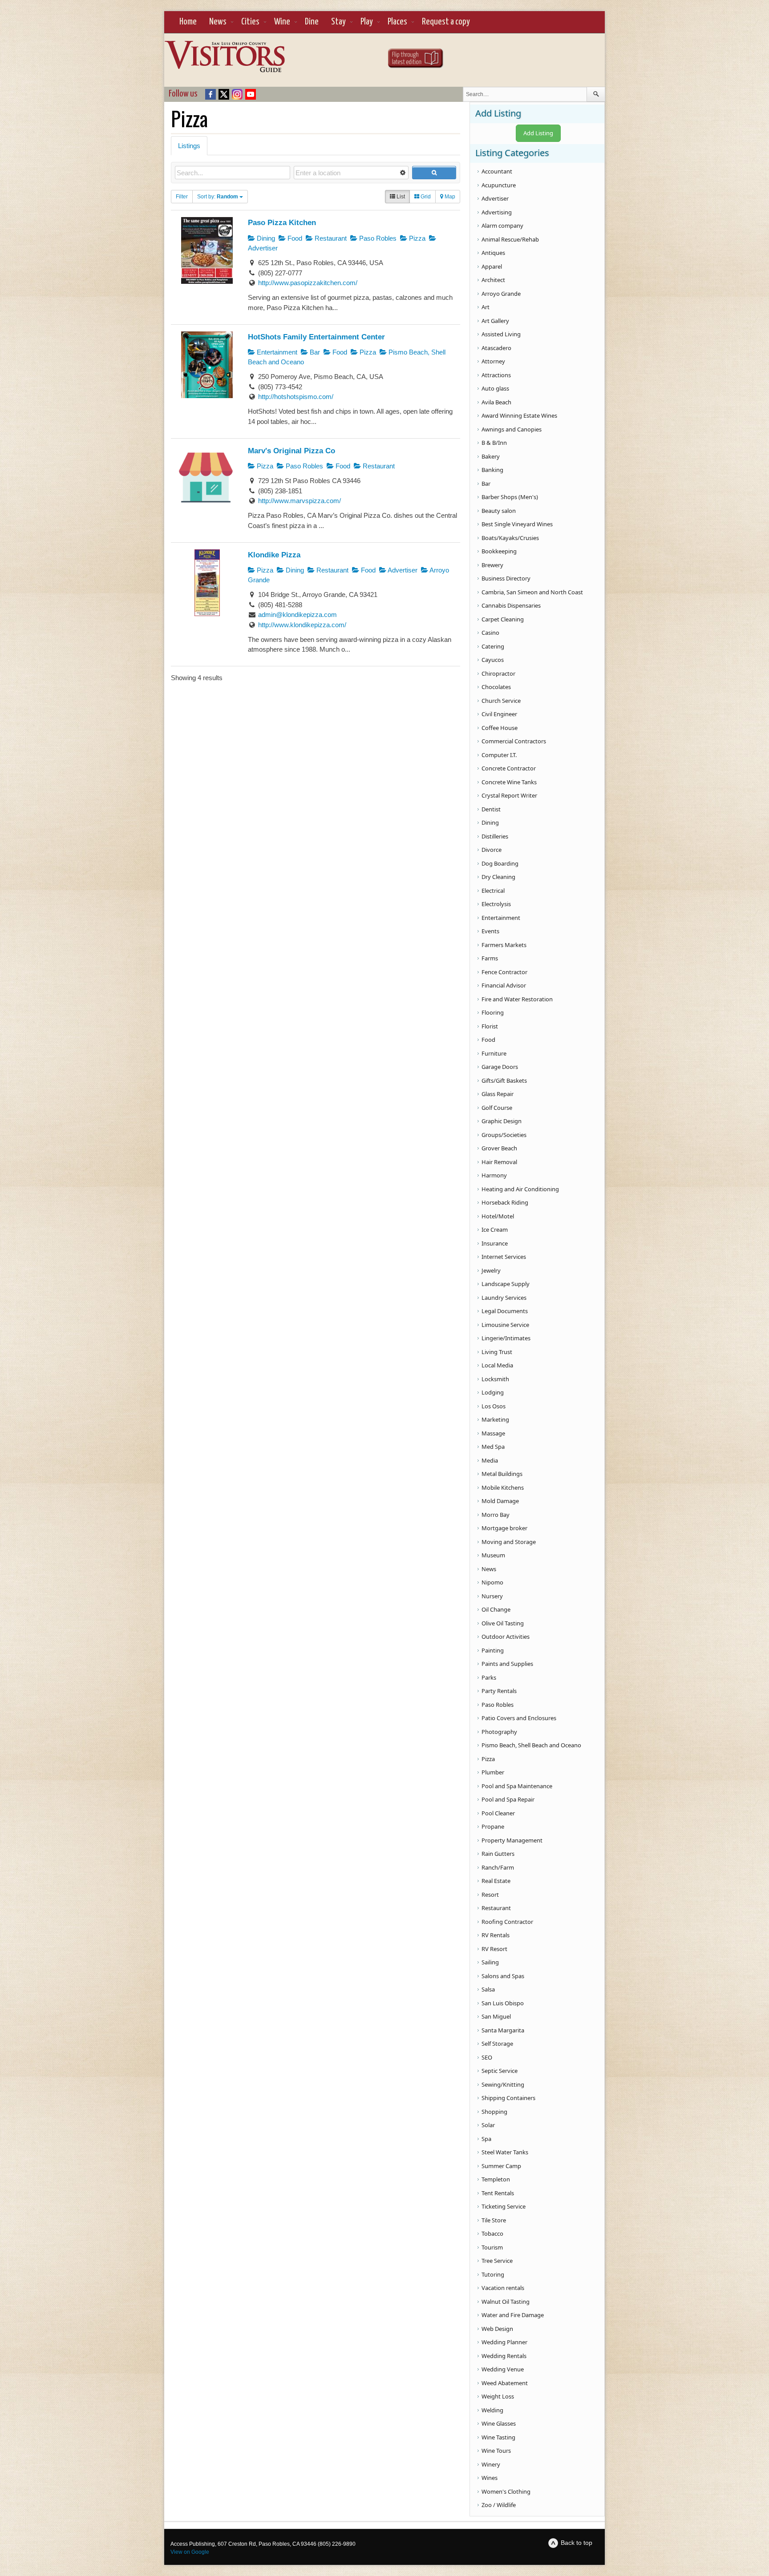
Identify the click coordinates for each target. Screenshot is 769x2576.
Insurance (495, 1243)
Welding (492, 2410)
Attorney (493, 361)
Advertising (497, 212)
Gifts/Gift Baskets (504, 1080)
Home (188, 22)
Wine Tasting (498, 2437)
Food (294, 238)
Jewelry (491, 1270)
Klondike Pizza (274, 555)
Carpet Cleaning (503, 619)
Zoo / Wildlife (499, 2505)
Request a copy (446, 22)
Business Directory (506, 578)
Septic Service (500, 2071)
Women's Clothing (506, 2491)
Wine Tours (496, 2451)
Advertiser (402, 570)
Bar (314, 352)
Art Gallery (495, 321)
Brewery (492, 565)
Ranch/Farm (498, 1867)
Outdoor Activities (506, 1637)
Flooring (493, 1012)
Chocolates (496, 687)
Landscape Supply (506, 1284)
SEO (487, 2057)
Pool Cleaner (498, 1813)
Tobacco (492, 2233)
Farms (490, 958)
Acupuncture (499, 185)
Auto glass (495, 388)
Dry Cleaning (498, 877)
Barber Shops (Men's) (510, 497)
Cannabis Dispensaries (511, 605)
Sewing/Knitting (503, 2084)
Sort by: (218, 197)
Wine (282, 22)
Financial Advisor (504, 985)
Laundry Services (504, 1298)
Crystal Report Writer (509, 795)
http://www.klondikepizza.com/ (302, 625)
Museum (493, 1555)
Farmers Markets (504, 945)
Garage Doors (500, 1067)
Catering (493, 646)
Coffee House (500, 728)
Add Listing (538, 133)
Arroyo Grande (501, 294)
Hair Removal (499, 1162)
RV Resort (494, 1949)
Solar (488, 2125)
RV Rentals (496, 1935)
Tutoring (493, 2274)
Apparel (492, 266)
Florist (490, 1026)
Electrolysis (496, 904)
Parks (489, 1677)
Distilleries (495, 836)
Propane (493, 1826)
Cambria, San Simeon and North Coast (532, 592)
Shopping (494, 2112)
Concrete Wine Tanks (509, 782)
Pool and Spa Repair (508, 1799)
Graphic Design (502, 1121)
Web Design (497, 2329)
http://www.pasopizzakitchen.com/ (308, 283)
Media (490, 1460)
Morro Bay (496, 1515)
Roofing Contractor (507, 1922)
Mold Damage (500, 1501)
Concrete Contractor (509, 768)
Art (486, 307)
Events (490, 931)
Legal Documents (505, 1311)
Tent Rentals (498, 2193)
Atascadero (496, 348)
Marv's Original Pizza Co (291, 451)
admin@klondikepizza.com (297, 615)
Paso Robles (377, 238)
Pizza (416, 238)
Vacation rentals (503, 2288)
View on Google (190, 2552)
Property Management (512, 1840)
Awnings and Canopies (512, 429)
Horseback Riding (505, 1202)
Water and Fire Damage (513, 2315)
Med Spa (493, 1447)
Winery (491, 2464)
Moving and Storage (509, 1542)
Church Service (501, 701)
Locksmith (495, 1379)
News (218, 22)
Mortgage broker (504, 1528)
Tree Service (497, 2261)
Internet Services (504, 1257)
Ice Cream (495, 1230)
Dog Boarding (500, 863)
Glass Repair (498, 1094)
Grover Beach (499, 1148)
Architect (493, 280)
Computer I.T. (499, 755)
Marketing (495, 1419)
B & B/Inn (494, 443)
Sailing (490, 1962)
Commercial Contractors (514, 741)
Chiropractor (498, 673)
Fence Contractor (504, 972)
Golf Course (497, 1108)
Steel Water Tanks (505, 2152)
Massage (493, 1433)
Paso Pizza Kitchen (282, 222)
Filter (182, 197)
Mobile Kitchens (503, 1488)
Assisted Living (501, 334)
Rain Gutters (498, 1854)
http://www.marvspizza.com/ (300, 501)
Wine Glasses (499, 2423)
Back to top (577, 2543)
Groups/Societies (504, 1135)
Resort (490, 1895)
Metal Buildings (502, 1474)
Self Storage (497, 2044)
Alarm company (502, 226)
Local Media (497, 1365)
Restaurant (330, 238)
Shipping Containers (508, 2098)
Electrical (493, 891)
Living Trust (497, 1352)
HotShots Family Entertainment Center (316, 337)
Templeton (496, 2179)
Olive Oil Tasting (503, 1623)
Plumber (493, 1772)
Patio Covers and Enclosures (519, 1718)
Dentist (491, 809)
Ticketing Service (504, 2206)
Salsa (488, 1989)
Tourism (492, 2247)
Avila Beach (496, 402)
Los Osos (494, 1406)
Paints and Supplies (507, 1664)
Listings (189, 146)
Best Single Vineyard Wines (517, 524)
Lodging (493, 1392)
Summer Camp (501, 2166)
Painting (493, 1650)
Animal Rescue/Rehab (510, 239)
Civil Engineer (499, 714)
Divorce (492, 850)
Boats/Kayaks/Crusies (510, 538)
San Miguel (496, 2016)
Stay (338, 22)
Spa (486, 2139)
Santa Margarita (503, 2030)
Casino (490, 633)
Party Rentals (499, 1691)
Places (397, 22)
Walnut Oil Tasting (506, 2302)
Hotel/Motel (498, 1216)
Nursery (492, 1596)
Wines (490, 2478)
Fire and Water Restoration (517, 999)
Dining (265, 238)
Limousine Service (505, 1325)
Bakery (491, 456)
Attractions (496, 375)
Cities (250, 22)
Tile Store (494, 2220)
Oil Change (496, 1609)
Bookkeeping (499, 551)
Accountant (497, 171)
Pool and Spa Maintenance (517, 1786)
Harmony (494, 1175)
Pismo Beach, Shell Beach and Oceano (531, 1745)
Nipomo (492, 1582)
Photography (499, 1732)
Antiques (493, 253)
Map (449, 197)
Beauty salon (499, 511)
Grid (425, 197)
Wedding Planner (504, 2342)
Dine (312, 22)
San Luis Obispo (503, 2003)
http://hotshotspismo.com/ (296, 397)
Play (367, 22)
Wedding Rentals (504, 2356)
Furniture (494, 1053)
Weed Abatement (505, 2383)
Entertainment (276, 352)
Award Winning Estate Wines (519, 415)
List (400, 197)
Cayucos (493, 660)
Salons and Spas (503, 1976)
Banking (492, 470)
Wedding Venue (503, 2369)
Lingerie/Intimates (506, 1338)
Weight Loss (498, 2396)
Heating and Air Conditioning (520, 1189)
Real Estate (496, 1881)
